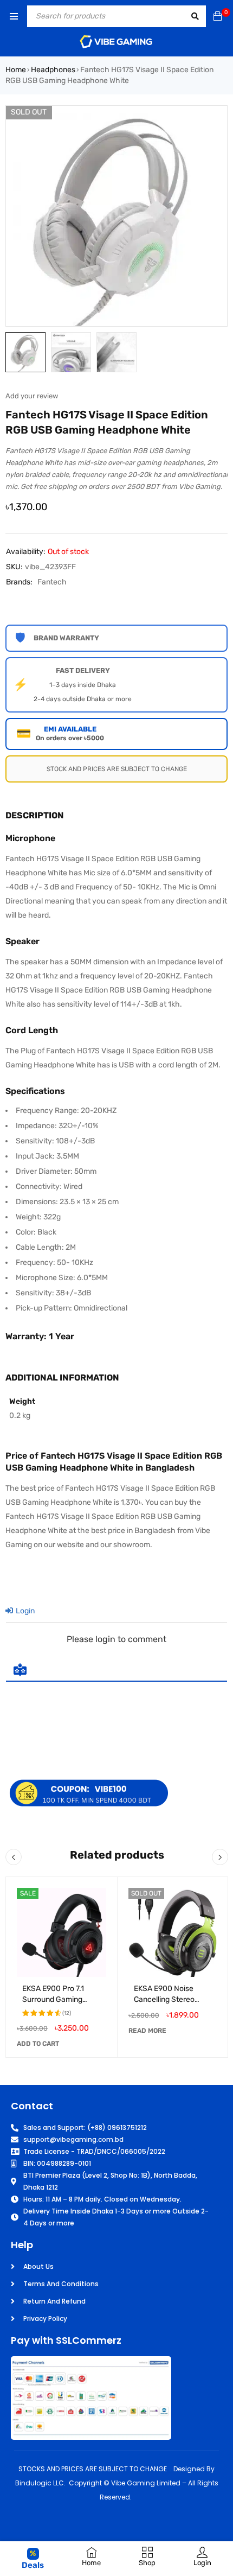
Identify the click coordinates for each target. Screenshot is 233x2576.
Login (24, 1611)
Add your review (32, 396)
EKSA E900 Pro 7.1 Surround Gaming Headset (53, 1999)
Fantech (52, 582)
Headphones (53, 70)
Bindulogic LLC (40, 2483)
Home (16, 70)
